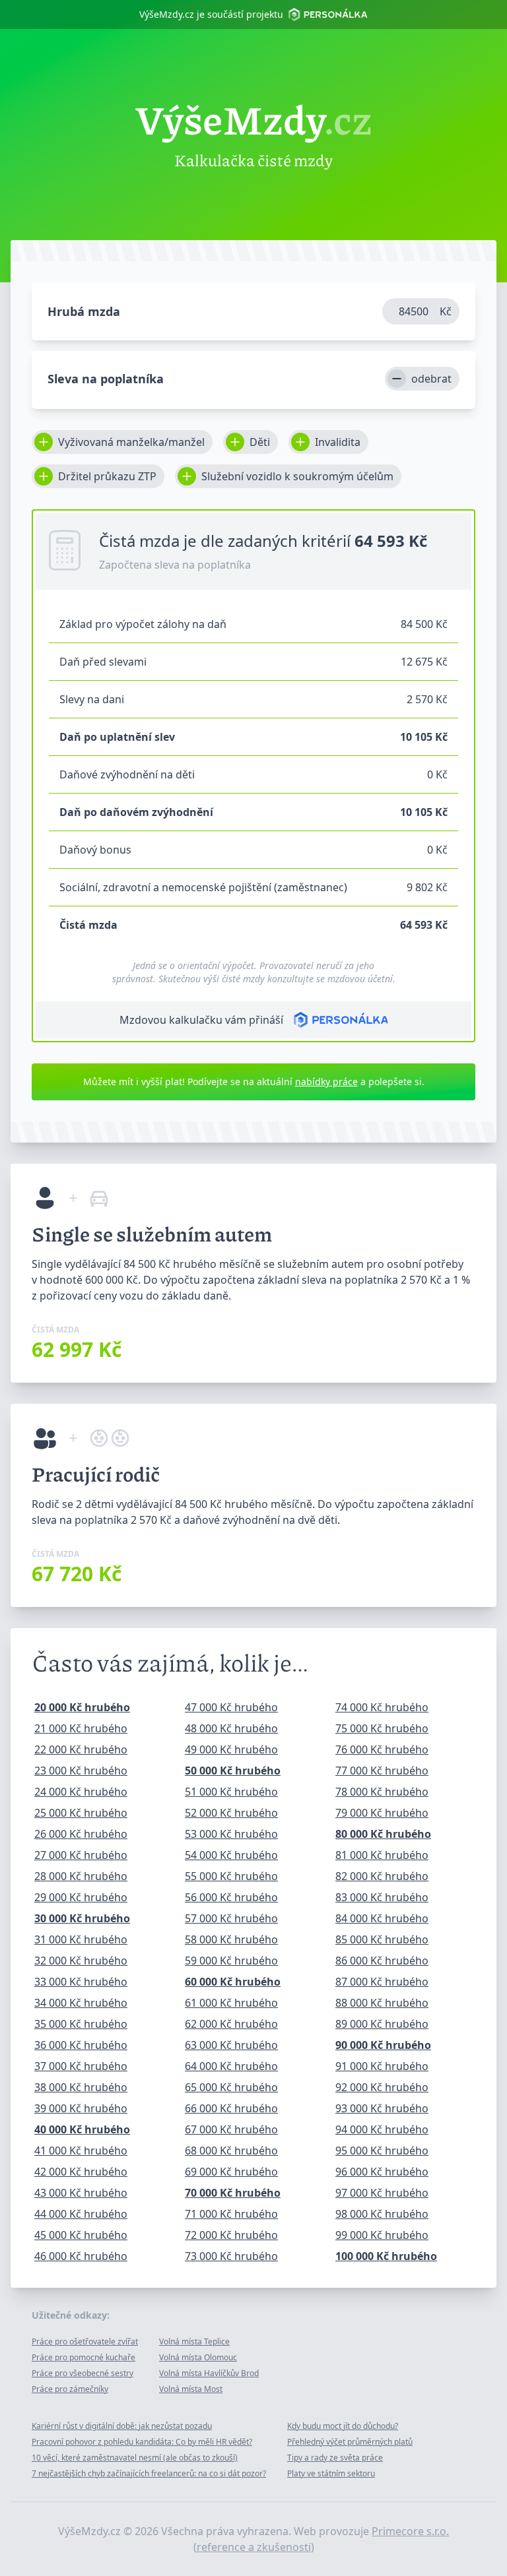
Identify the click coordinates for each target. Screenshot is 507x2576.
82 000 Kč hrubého (382, 1876)
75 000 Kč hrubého (382, 1728)
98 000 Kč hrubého (382, 2214)
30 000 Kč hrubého (82, 1918)
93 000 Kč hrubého (382, 2108)
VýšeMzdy (254, 119)
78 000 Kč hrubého (382, 1792)
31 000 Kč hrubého (81, 1939)
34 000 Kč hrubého (81, 2003)
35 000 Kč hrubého (81, 2024)
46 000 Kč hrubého (81, 2256)
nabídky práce (326, 1082)
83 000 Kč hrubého (382, 1897)
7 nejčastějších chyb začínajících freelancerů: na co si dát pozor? (149, 2473)
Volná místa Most (191, 2389)
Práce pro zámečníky (70, 2389)
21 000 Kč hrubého (81, 1728)
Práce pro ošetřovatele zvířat (85, 2341)
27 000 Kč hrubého (81, 1855)
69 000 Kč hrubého (231, 2172)
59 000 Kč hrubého (231, 1961)
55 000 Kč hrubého (231, 1876)
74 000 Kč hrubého (382, 1707)
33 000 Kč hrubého (81, 1982)
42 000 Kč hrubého (81, 2172)
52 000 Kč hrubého (231, 1813)
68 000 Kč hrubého (231, 2151)
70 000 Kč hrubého (233, 2193)
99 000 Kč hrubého (382, 2235)
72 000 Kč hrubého (231, 2235)
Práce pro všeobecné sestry (83, 2373)
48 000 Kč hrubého (231, 1728)
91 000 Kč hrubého (382, 2066)
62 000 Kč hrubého (231, 2024)
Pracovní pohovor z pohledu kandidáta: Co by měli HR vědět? (142, 2442)
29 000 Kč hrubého (81, 1897)
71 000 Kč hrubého (231, 2214)
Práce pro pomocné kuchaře (84, 2357)
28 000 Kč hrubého (81, 1876)
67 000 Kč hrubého (231, 2129)
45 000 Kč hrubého (81, 2235)
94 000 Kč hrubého (382, 2129)
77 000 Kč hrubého (382, 1771)
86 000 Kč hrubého (382, 1961)
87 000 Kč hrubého (382, 1982)
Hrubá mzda (84, 311)
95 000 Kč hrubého (382, 2151)
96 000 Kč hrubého (382, 2172)
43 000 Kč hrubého (81, 2193)
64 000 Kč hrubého (231, 2066)
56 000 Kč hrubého (231, 1897)
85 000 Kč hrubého (382, 1939)
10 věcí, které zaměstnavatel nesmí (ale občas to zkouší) (135, 2458)
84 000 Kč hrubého (382, 1918)
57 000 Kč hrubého (231, 1918)
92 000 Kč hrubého (382, 2087)
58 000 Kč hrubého (231, 1939)
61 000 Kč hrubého (231, 2003)
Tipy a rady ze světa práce (335, 2458)
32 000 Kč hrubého (81, 1961)
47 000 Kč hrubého (231, 1707)
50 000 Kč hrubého (233, 1771)
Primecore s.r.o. (410, 2531)
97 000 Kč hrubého (382, 2193)
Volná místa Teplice (194, 2341)
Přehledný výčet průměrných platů (350, 2442)
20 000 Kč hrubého (82, 1707)
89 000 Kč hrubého (382, 2024)
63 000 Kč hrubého (231, 2045)
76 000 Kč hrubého (382, 1749)
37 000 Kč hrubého (81, 2066)
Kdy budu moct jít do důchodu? (343, 2426)
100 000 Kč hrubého (386, 2256)
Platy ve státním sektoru (331, 2473)
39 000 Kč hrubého (81, 2108)
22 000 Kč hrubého (81, 1749)
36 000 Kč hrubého (81, 2045)
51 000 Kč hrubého (231, 1792)
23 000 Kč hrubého (81, 1771)
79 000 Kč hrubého (382, 1813)
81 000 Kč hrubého (382, 1855)
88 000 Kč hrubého (382, 2003)
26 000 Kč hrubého (81, 1834)
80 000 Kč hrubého (383, 1834)
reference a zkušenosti (254, 2547)
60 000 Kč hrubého (233, 1982)
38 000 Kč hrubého (81, 2087)
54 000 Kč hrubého (231, 1855)
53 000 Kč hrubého (231, 1834)
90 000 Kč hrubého (383, 2045)
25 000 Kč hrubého (81, 1813)
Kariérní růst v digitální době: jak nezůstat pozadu (122, 2426)
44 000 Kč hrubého (81, 2214)
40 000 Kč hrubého (82, 2129)
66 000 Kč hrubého (231, 2108)
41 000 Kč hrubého (81, 2151)
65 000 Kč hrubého (231, 2087)
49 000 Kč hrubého (231, 1749)
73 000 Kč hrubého (231, 2256)
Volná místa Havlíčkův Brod (209, 2373)
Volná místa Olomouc (198, 2357)
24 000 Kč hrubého (81, 1792)
